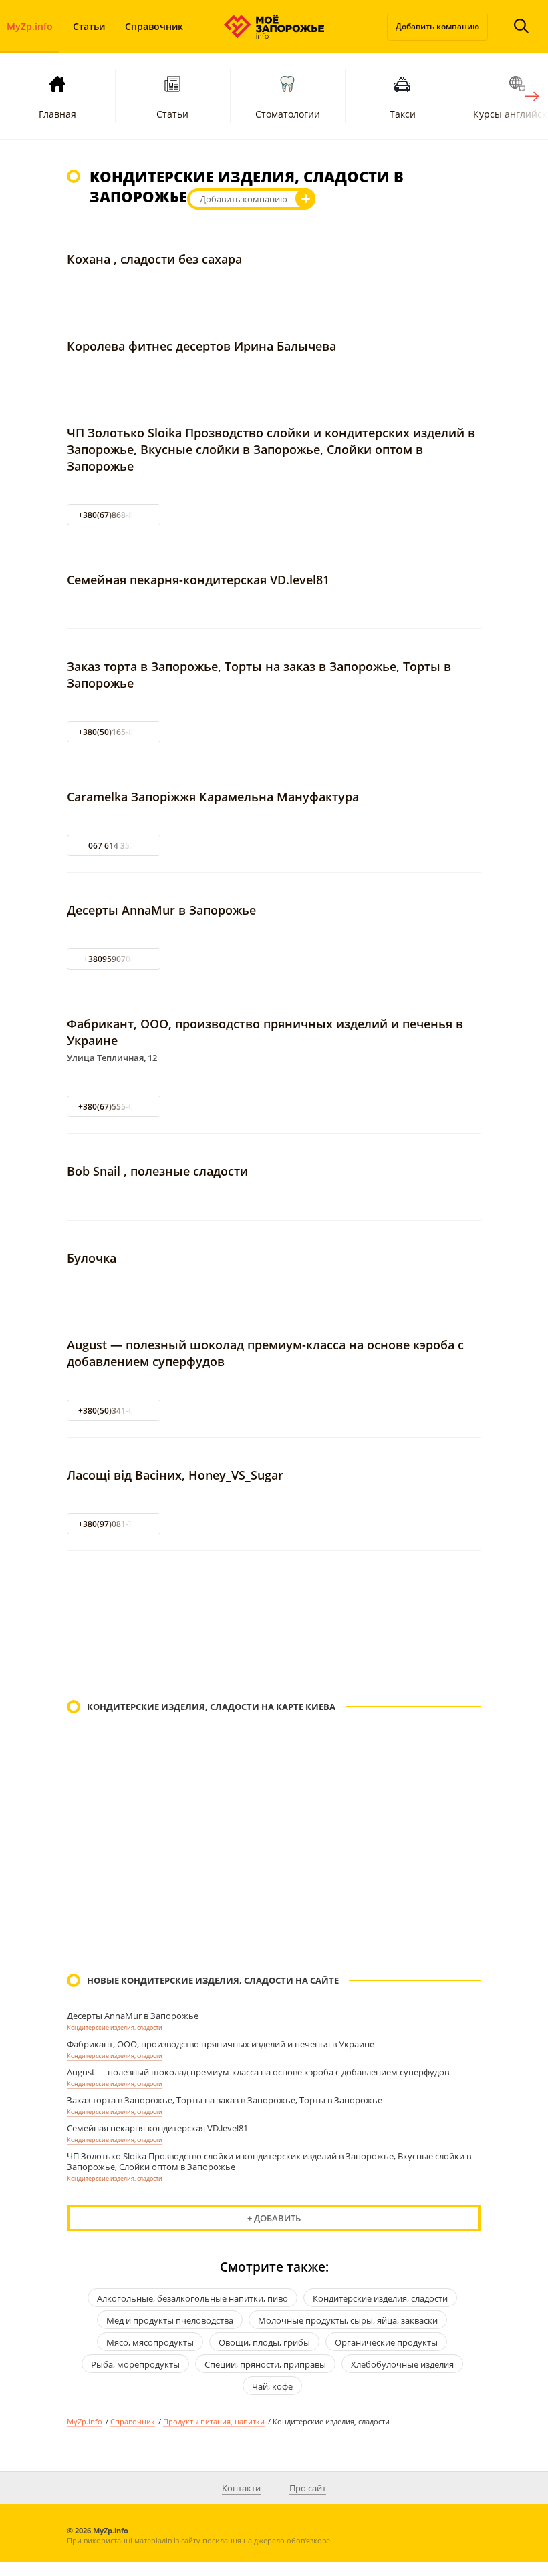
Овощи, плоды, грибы (264, 2342)
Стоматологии (288, 114)
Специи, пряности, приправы (265, 2364)
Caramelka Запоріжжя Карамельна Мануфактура (213, 797)
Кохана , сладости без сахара (154, 259)
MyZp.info (85, 2421)
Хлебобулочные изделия (402, 2364)
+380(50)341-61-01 (114, 1411)
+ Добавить (274, 2218)
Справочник (154, 26)
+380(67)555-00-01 (114, 1107)
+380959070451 (114, 959)
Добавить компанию (437, 26)
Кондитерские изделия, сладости (115, 2027)
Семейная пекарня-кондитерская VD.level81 (198, 580)
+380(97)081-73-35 (114, 1524)
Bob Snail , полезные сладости (157, 1171)
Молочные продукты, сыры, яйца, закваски (348, 2320)
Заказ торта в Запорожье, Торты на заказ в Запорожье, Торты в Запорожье (225, 2100)
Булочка (92, 1258)
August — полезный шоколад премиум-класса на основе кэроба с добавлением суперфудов (258, 2072)
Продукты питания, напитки (214, 2421)
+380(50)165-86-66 (114, 732)
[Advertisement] (274, 1627)
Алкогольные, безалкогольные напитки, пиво (192, 2298)
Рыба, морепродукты (135, 2364)
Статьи (89, 26)
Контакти (241, 2488)
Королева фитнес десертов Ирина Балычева (201, 346)
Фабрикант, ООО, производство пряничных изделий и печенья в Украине (221, 2044)
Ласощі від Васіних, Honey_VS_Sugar (175, 1475)
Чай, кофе (272, 2386)
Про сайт (308, 2488)
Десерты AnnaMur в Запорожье (161, 910)
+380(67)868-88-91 (114, 515)
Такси (403, 114)
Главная (57, 114)
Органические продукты (386, 2342)
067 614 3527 (114, 846)
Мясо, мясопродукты (150, 2342)
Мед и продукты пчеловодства (170, 2320)
